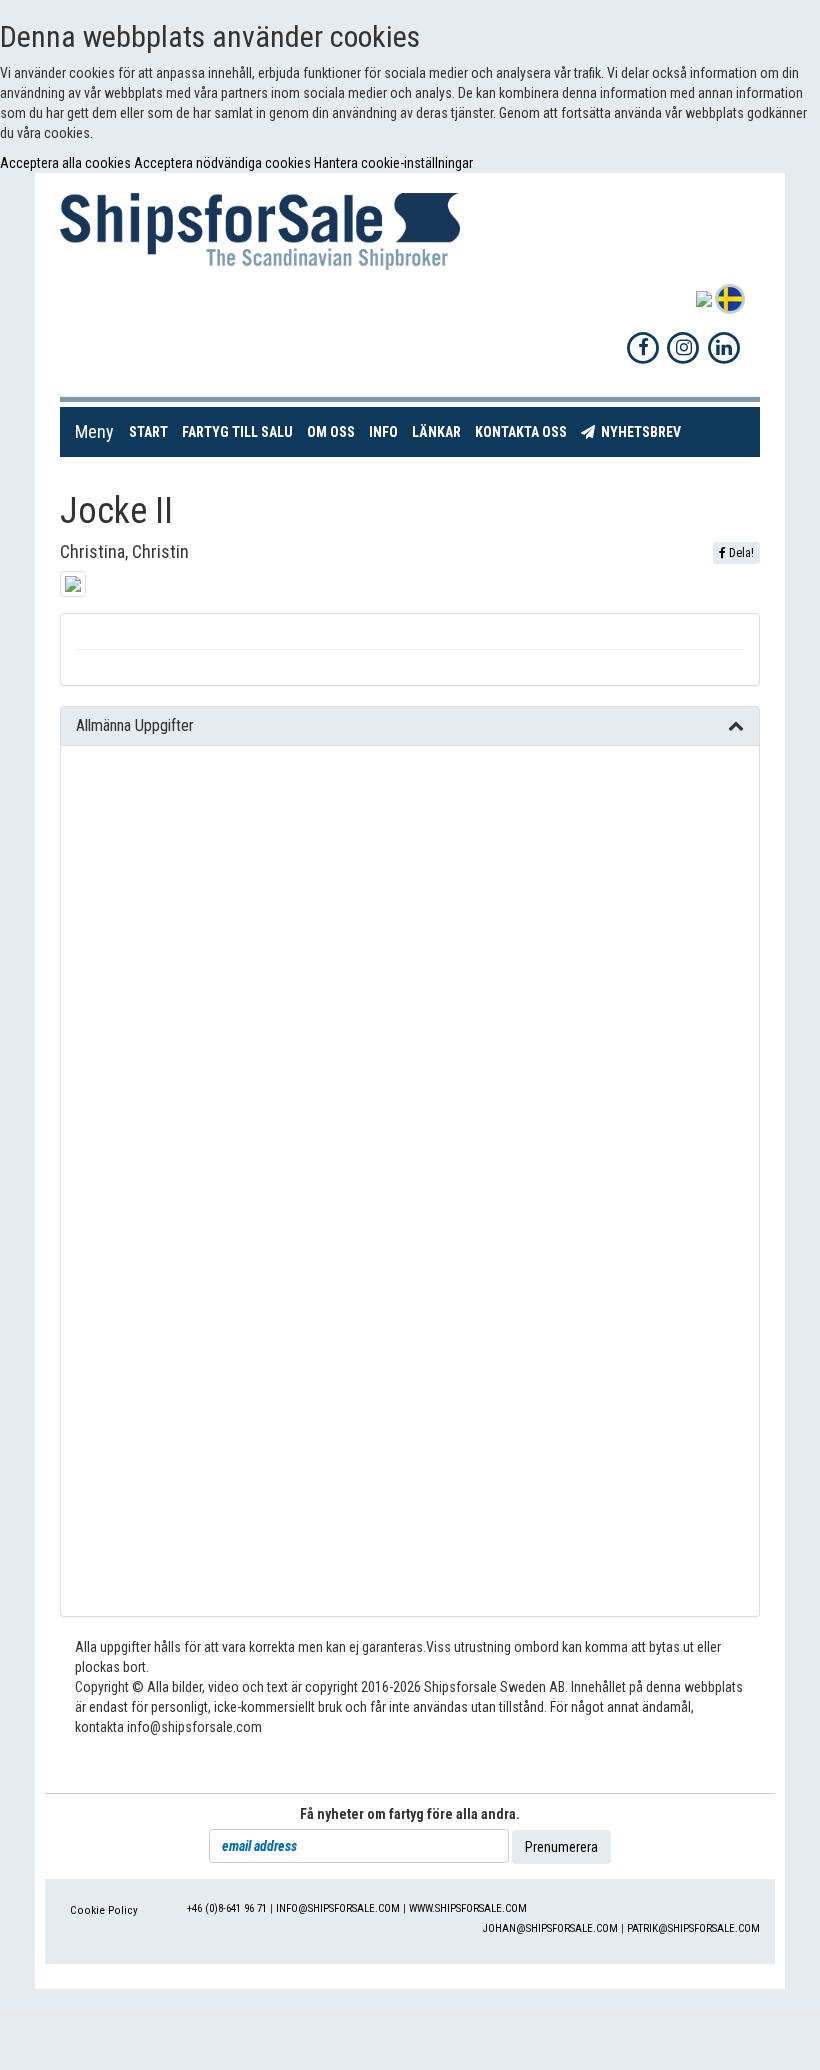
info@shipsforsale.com (338, 1908)
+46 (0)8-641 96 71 (227, 1908)
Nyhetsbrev (641, 431)
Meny (94, 431)
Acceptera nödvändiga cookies (224, 163)
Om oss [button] (331, 432)
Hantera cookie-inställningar (393, 163)
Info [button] (383, 432)
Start (152, 431)
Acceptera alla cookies (67, 163)
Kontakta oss (524, 431)
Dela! (740, 553)
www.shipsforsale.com (468, 1908)
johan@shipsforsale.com (550, 1928)
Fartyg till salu (241, 431)
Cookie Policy (104, 1910)
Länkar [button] (436, 432)
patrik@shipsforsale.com (693, 1928)
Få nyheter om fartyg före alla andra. (410, 1814)
